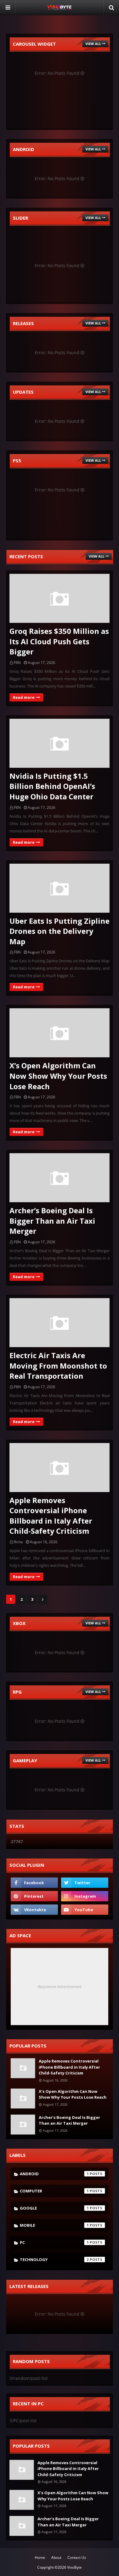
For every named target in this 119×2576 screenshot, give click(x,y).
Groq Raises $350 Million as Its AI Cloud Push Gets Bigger (59, 641)
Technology (54, 2260)
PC (54, 2242)
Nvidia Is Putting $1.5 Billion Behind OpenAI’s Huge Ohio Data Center (52, 786)
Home (40, 2557)
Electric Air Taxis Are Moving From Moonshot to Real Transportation (58, 1366)
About (56, 2557)
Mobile (54, 2225)
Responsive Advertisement (60, 1987)
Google (54, 2208)
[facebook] (34, 1883)
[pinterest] (34, 1896)
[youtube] (85, 1910)
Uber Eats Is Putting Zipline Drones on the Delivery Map (60, 931)
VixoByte (74, 2567)
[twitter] (85, 1883)
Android (54, 2174)
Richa (18, 1542)
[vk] (34, 1910)
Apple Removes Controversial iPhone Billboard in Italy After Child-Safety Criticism (51, 1516)
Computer (54, 2191)
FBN (17, 663)
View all (93, 44)
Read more (24, 697)
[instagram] (85, 1896)
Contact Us (77, 2557)
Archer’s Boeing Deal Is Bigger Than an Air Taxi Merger (52, 1221)
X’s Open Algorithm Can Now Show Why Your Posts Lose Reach (58, 1076)
